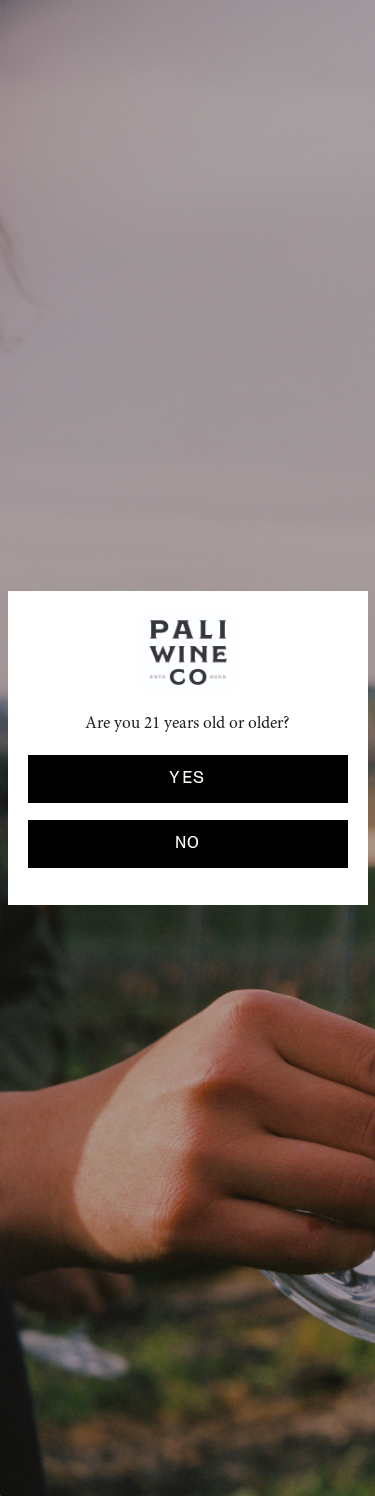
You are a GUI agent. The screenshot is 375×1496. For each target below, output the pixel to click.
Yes (187, 778)
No (188, 843)
